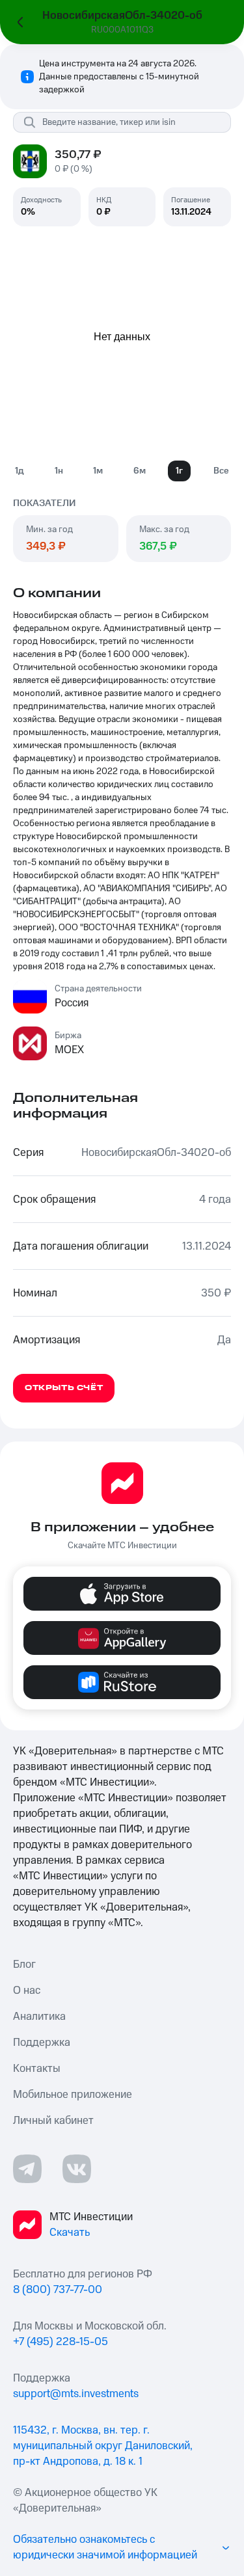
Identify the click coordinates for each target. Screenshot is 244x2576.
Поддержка (42, 2043)
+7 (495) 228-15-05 (61, 2342)
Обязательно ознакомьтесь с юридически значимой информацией (105, 2547)
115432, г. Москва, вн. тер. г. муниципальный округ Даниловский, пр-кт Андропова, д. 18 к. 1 (103, 2446)
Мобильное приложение (73, 2095)
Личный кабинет (53, 2121)
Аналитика (39, 2017)
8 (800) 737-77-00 (58, 2290)
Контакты (37, 2069)
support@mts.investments (76, 2394)
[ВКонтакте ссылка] (77, 2169)
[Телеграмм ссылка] (27, 2169)
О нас (27, 1991)
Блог (24, 1965)
